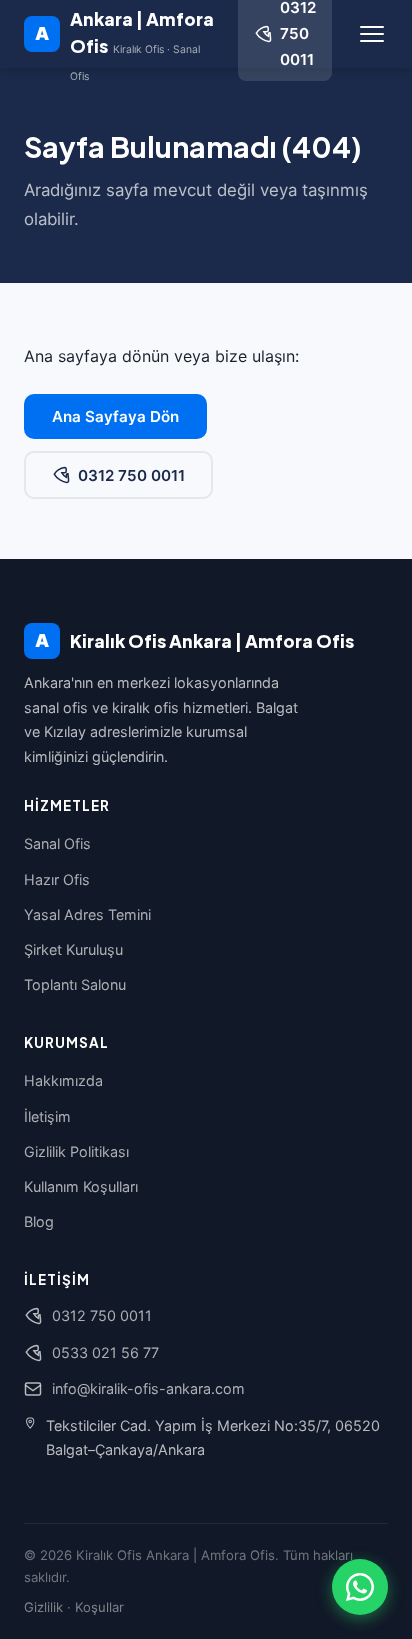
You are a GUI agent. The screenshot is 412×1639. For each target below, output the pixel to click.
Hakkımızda (63, 1080)
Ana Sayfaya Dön (115, 416)
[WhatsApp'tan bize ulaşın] (360, 1587)
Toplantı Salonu (75, 984)
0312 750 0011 (131, 475)
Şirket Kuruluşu (73, 949)
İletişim (47, 1116)
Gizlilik (43, 1607)
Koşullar (99, 1607)
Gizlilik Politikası (76, 1151)
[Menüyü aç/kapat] (372, 34)
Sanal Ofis (57, 843)
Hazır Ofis (57, 879)
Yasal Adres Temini (87, 914)
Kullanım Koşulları (81, 1186)
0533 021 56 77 (105, 1352)
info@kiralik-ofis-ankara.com (148, 1388)
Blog (39, 1221)
